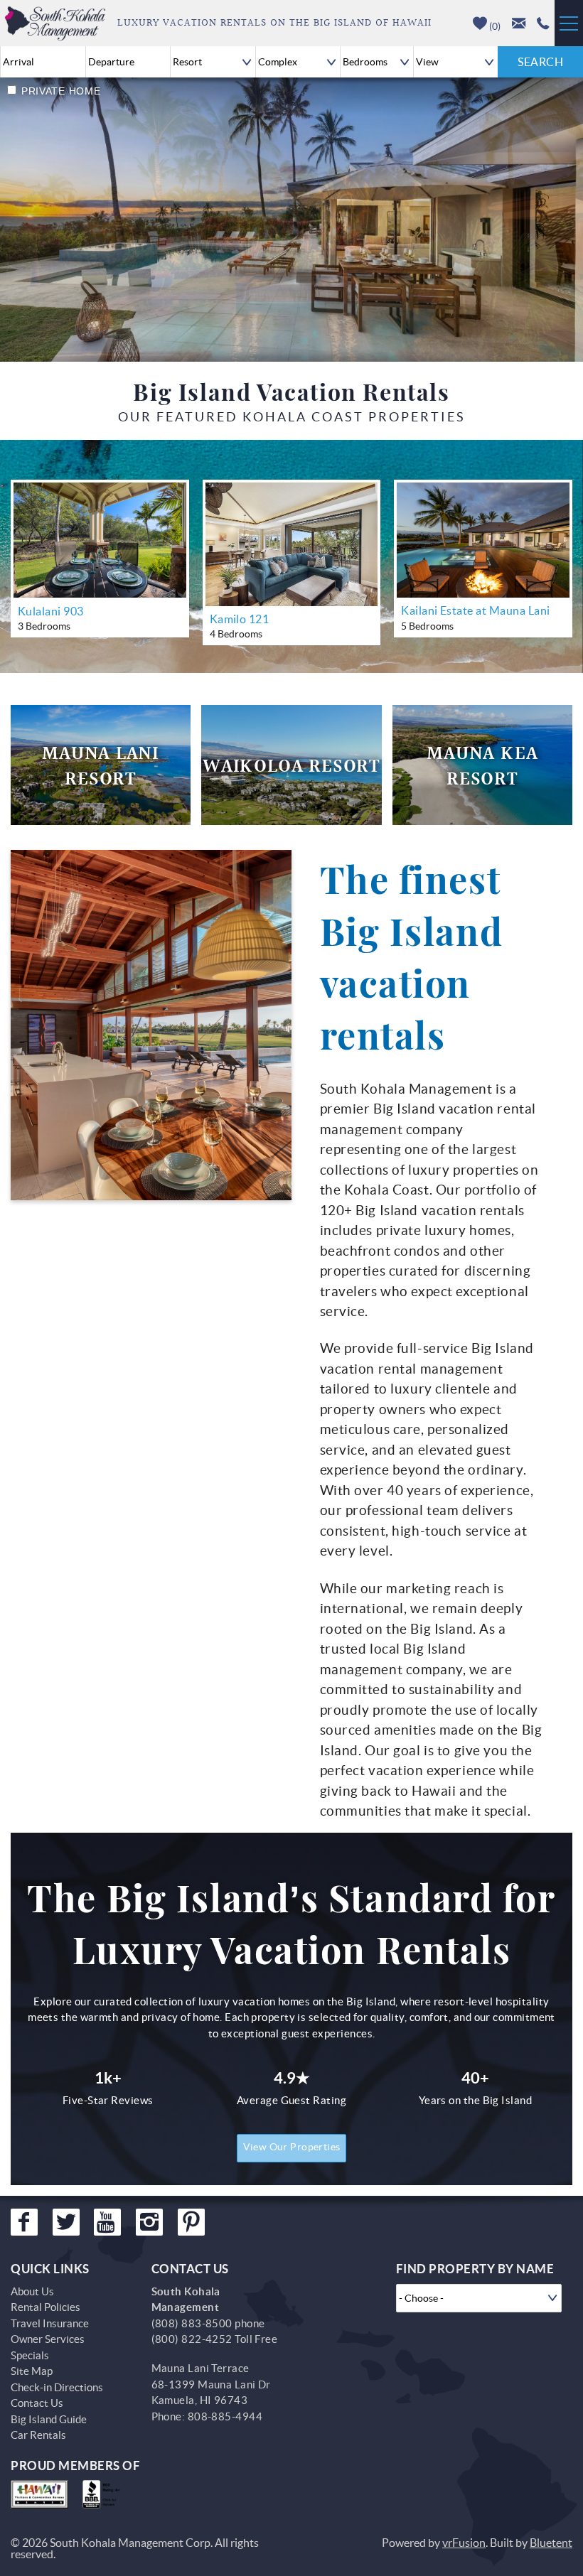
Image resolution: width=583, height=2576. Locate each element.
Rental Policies (46, 2307)
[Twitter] (66, 2222)
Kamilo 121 (240, 619)
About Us (32, 2291)
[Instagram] (149, 2222)
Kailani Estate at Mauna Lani (475, 610)
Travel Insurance (50, 2323)
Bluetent (551, 2543)
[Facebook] (24, 2222)
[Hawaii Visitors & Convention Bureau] (39, 2494)
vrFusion (464, 2543)
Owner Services (48, 2339)
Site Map (32, 2371)
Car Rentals (38, 2435)
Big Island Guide (49, 2419)
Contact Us (37, 2403)
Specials (30, 2355)
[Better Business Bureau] (104, 2494)
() (494, 26)
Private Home (61, 91)
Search (540, 62)
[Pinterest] (191, 2222)
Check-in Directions (57, 2387)
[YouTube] (107, 2222)
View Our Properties (292, 2147)
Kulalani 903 (51, 611)
